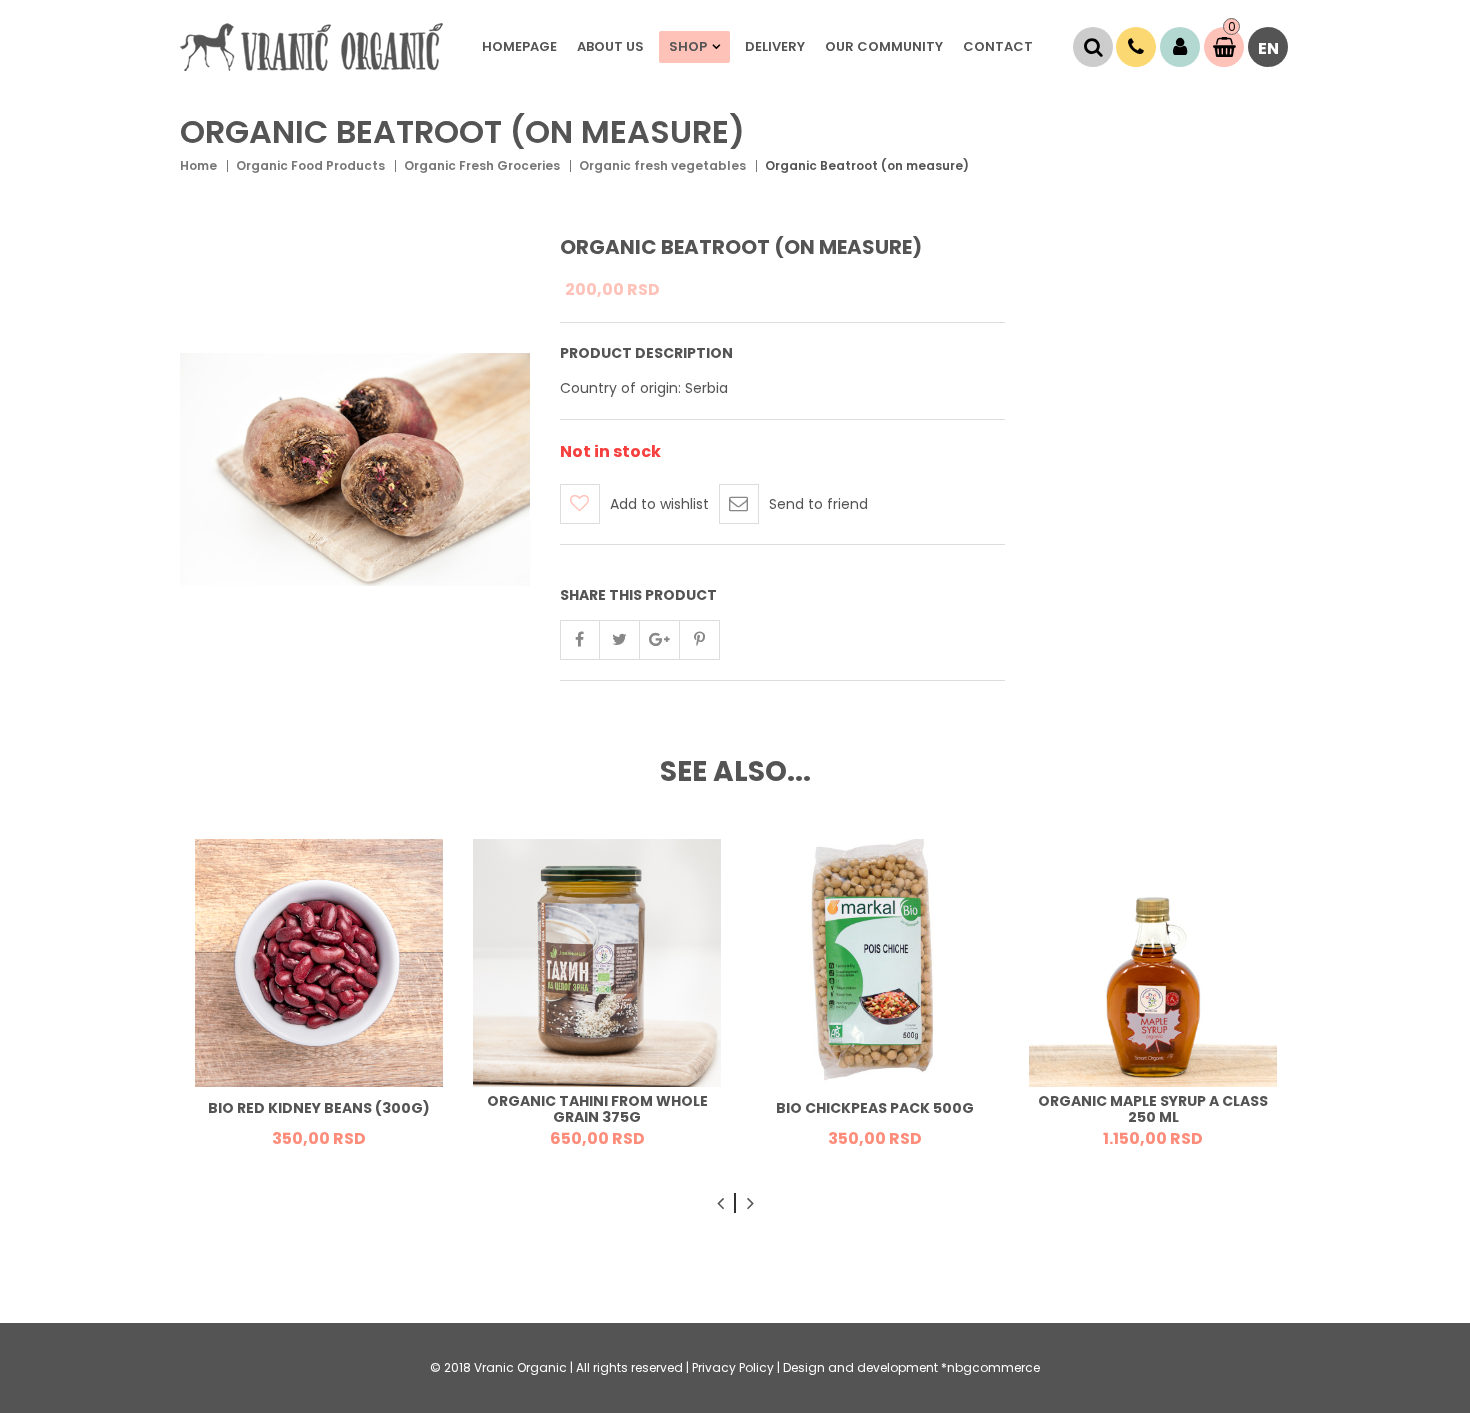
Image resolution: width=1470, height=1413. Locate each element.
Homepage (519, 46)
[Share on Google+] (660, 640)
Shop (688, 46)
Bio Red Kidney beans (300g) (319, 1109)
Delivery (775, 46)
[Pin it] (700, 640)
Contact (998, 46)
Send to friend (818, 504)
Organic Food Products (310, 165)
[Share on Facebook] (580, 640)
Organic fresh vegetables (662, 165)
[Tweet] (620, 640)
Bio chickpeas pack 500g (875, 1109)
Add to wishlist (659, 504)
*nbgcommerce (990, 1367)
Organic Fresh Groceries (482, 165)
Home (198, 165)
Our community (884, 46)
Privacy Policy (733, 1367)
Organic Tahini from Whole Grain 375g (597, 1109)
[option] (319, 1000)
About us (610, 46)
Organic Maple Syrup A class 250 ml (1153, 1109)
